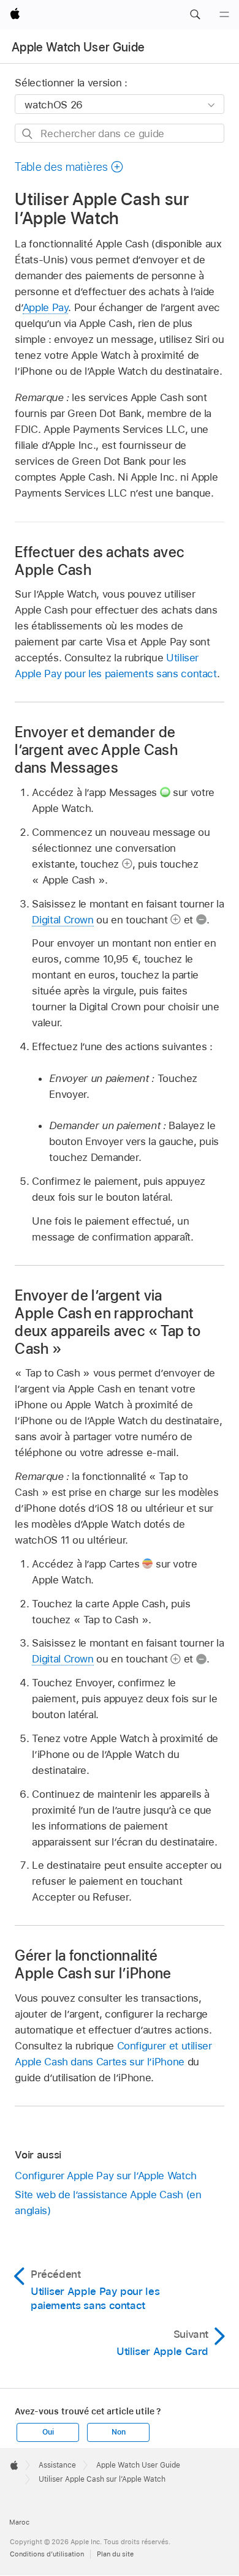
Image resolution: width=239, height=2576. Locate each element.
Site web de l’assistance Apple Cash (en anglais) (108, 2202)
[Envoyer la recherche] (28, 134)
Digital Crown (63, 920)
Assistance (57, 2465)
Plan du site (115, 2554)
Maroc (19, 2522)
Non (118, 2432)
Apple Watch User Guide (78, 47)
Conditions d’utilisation (47, 2554)
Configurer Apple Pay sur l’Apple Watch (105, 2176)
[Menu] (224, 15)
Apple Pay (46, 307)
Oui (48, 2432)
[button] (195, 15)
